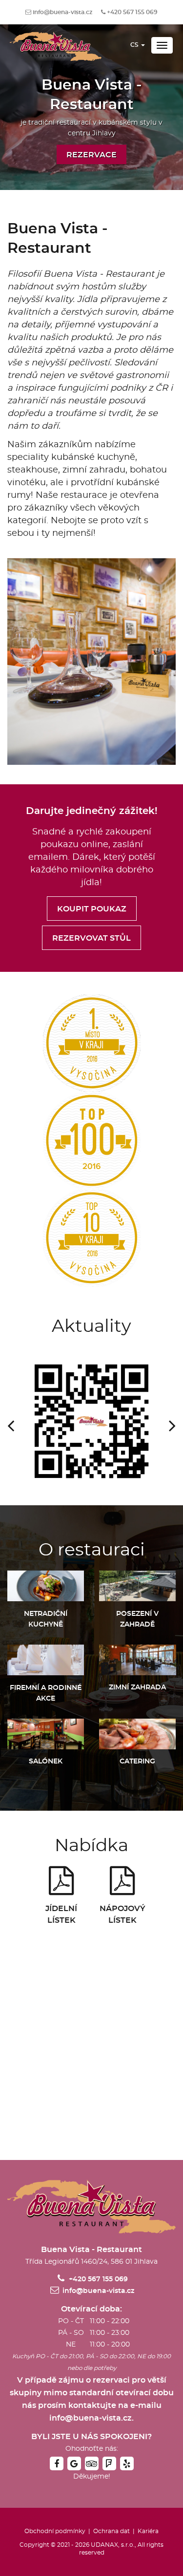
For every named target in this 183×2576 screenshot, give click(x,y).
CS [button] (135, 45)
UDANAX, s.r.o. (113, 2545)
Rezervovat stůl (91, 938)
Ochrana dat (112, 2531)
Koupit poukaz (92, 909)
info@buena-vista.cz (62, 12)
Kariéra (148, 2531)
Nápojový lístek (122, 1914)
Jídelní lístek (61, 1914)
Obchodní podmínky (55, 2531)
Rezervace (91, 155)
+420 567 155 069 (132, 12)
